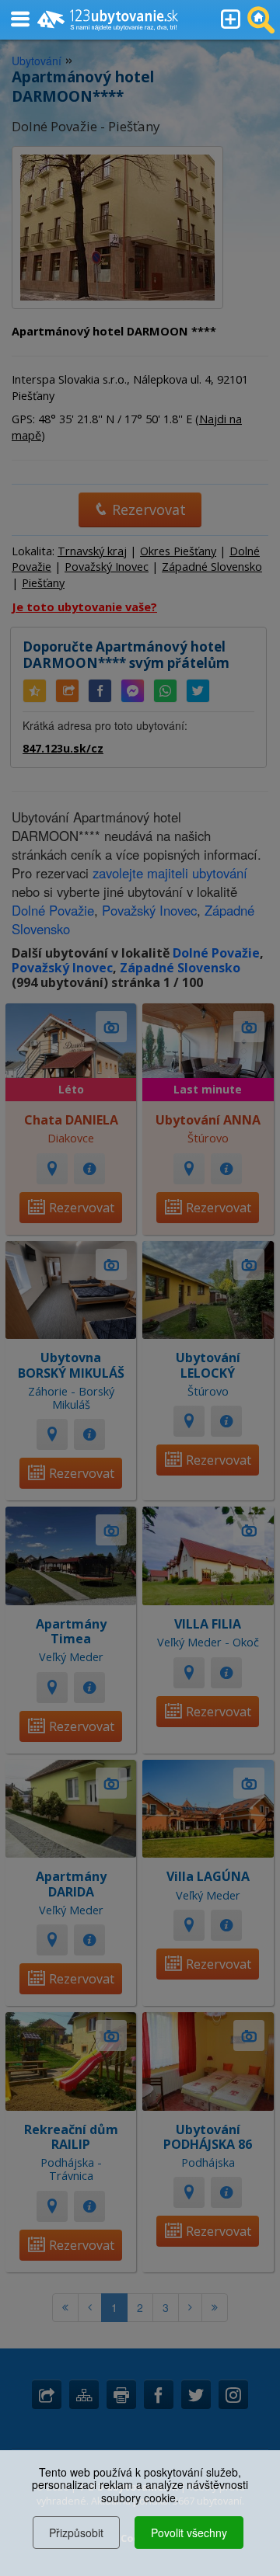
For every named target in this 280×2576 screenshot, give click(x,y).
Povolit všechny (189, 2533)
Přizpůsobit (76, 2533)
